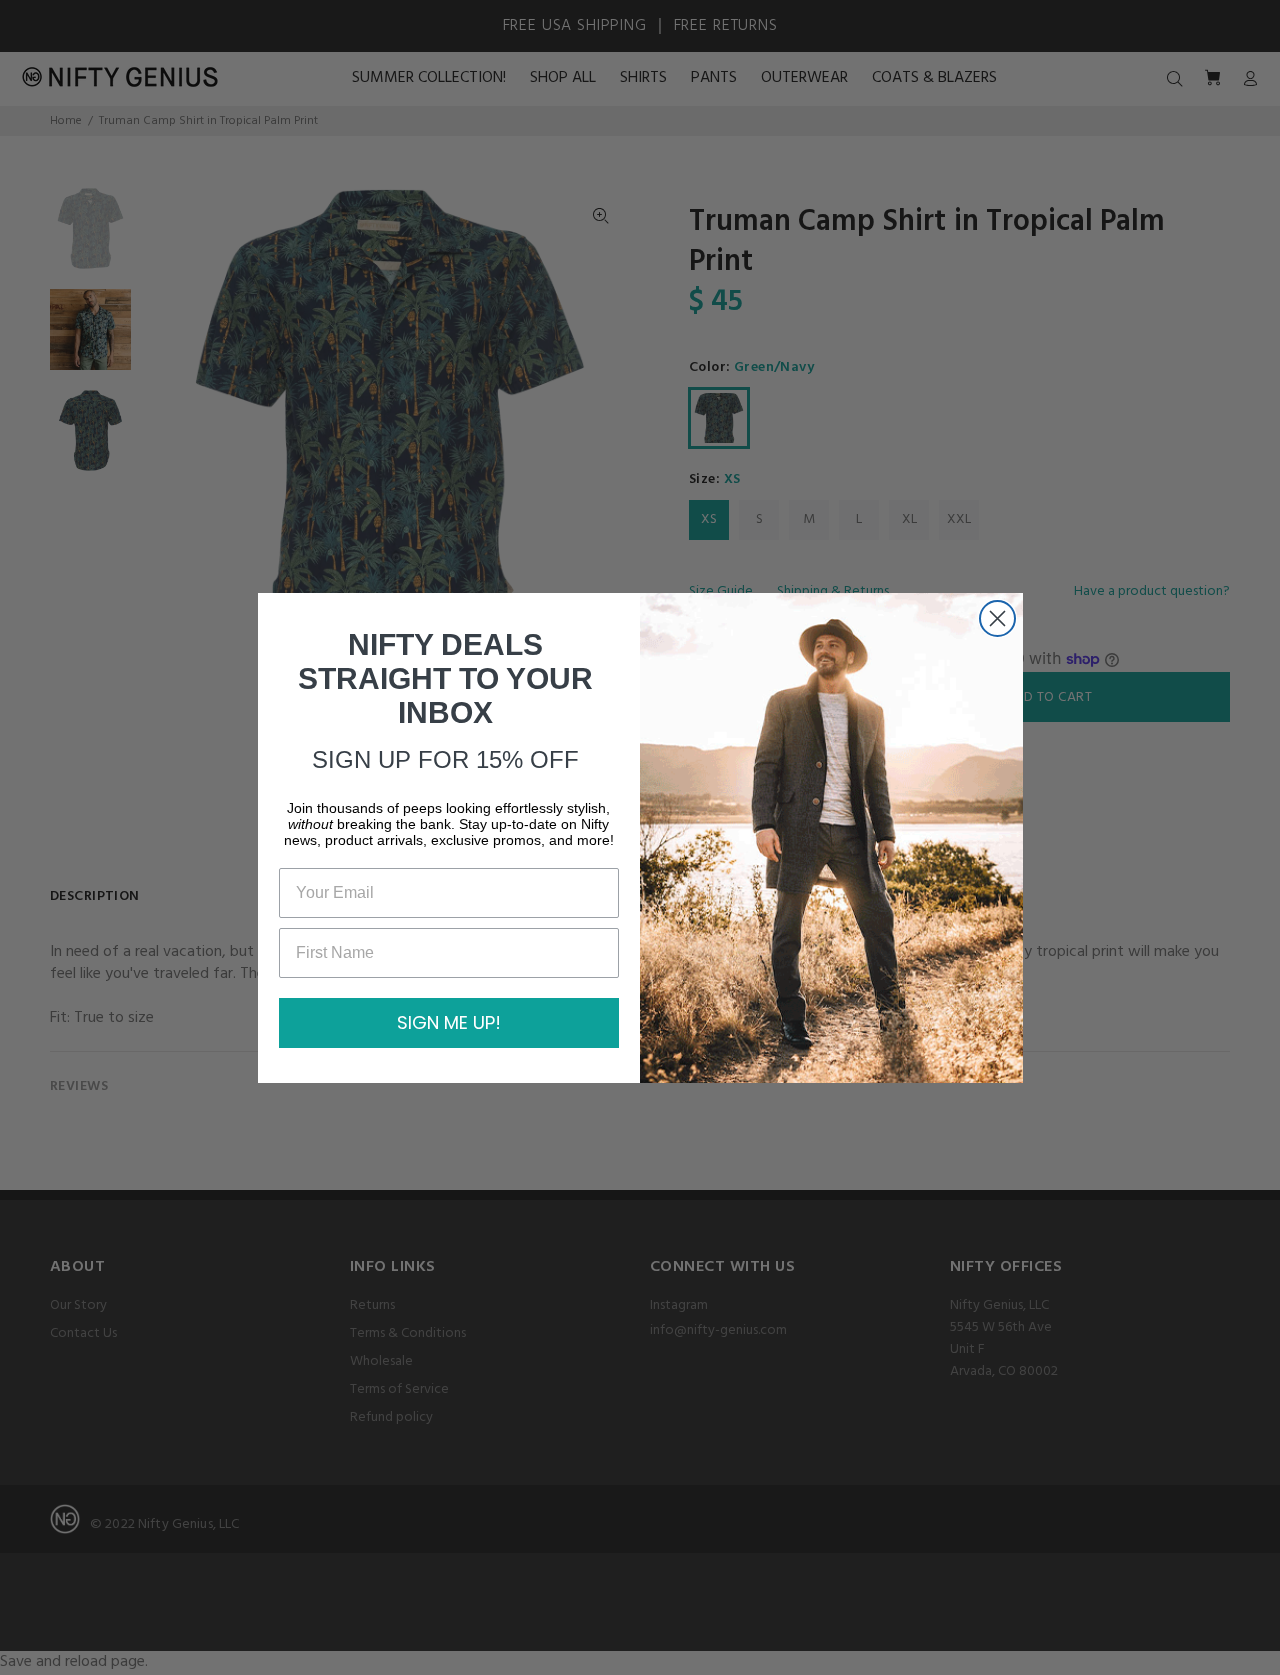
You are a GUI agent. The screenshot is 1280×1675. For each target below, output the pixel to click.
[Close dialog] (997, 618)
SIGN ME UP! (449, 1022)
